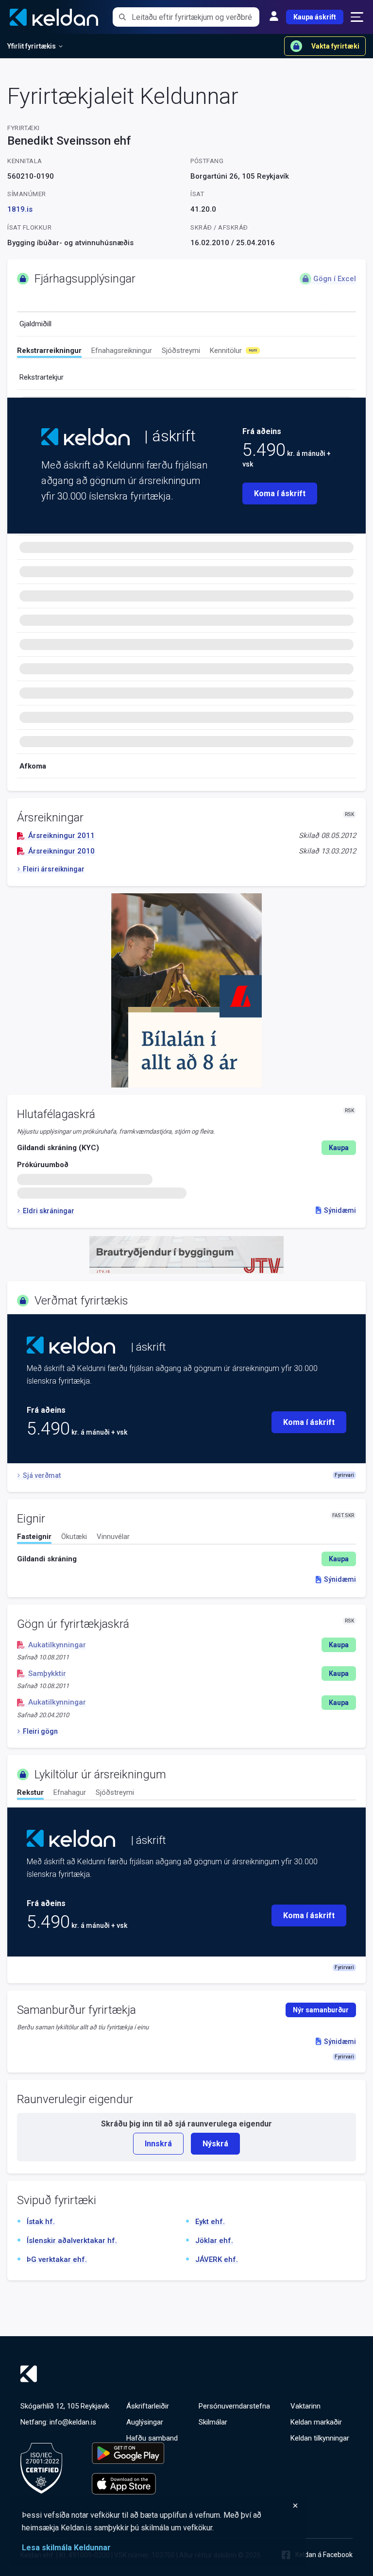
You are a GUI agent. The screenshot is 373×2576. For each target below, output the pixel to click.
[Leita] (122, 17)
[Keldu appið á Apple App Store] (128, 2484)
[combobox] (195, 17)
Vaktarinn (305, 2406)
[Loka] (160, 2506)
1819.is (20, 209)
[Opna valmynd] (357, 17)
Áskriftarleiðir (148, 2406)
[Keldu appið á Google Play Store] (128, 2453)
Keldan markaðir (316, 2422)
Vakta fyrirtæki (335, 46)
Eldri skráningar (49, 1211)
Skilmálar (213, 2422)
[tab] (49, 352)
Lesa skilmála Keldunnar (66, 2548)
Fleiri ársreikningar (54, 869)
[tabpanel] (186, 1559)
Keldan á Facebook (324, 2555)
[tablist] (186, 352)
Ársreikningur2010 (61, 851)
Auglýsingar (145, 2422)
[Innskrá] (274, 17)
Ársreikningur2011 (61, 836)
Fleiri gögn (40, 1731)
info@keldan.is (73, 2422)
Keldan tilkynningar (320, 2438)
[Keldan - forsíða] (85, 437)
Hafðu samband (152, 2438)
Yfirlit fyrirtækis (32, 46)
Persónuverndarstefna (234, 2406)
